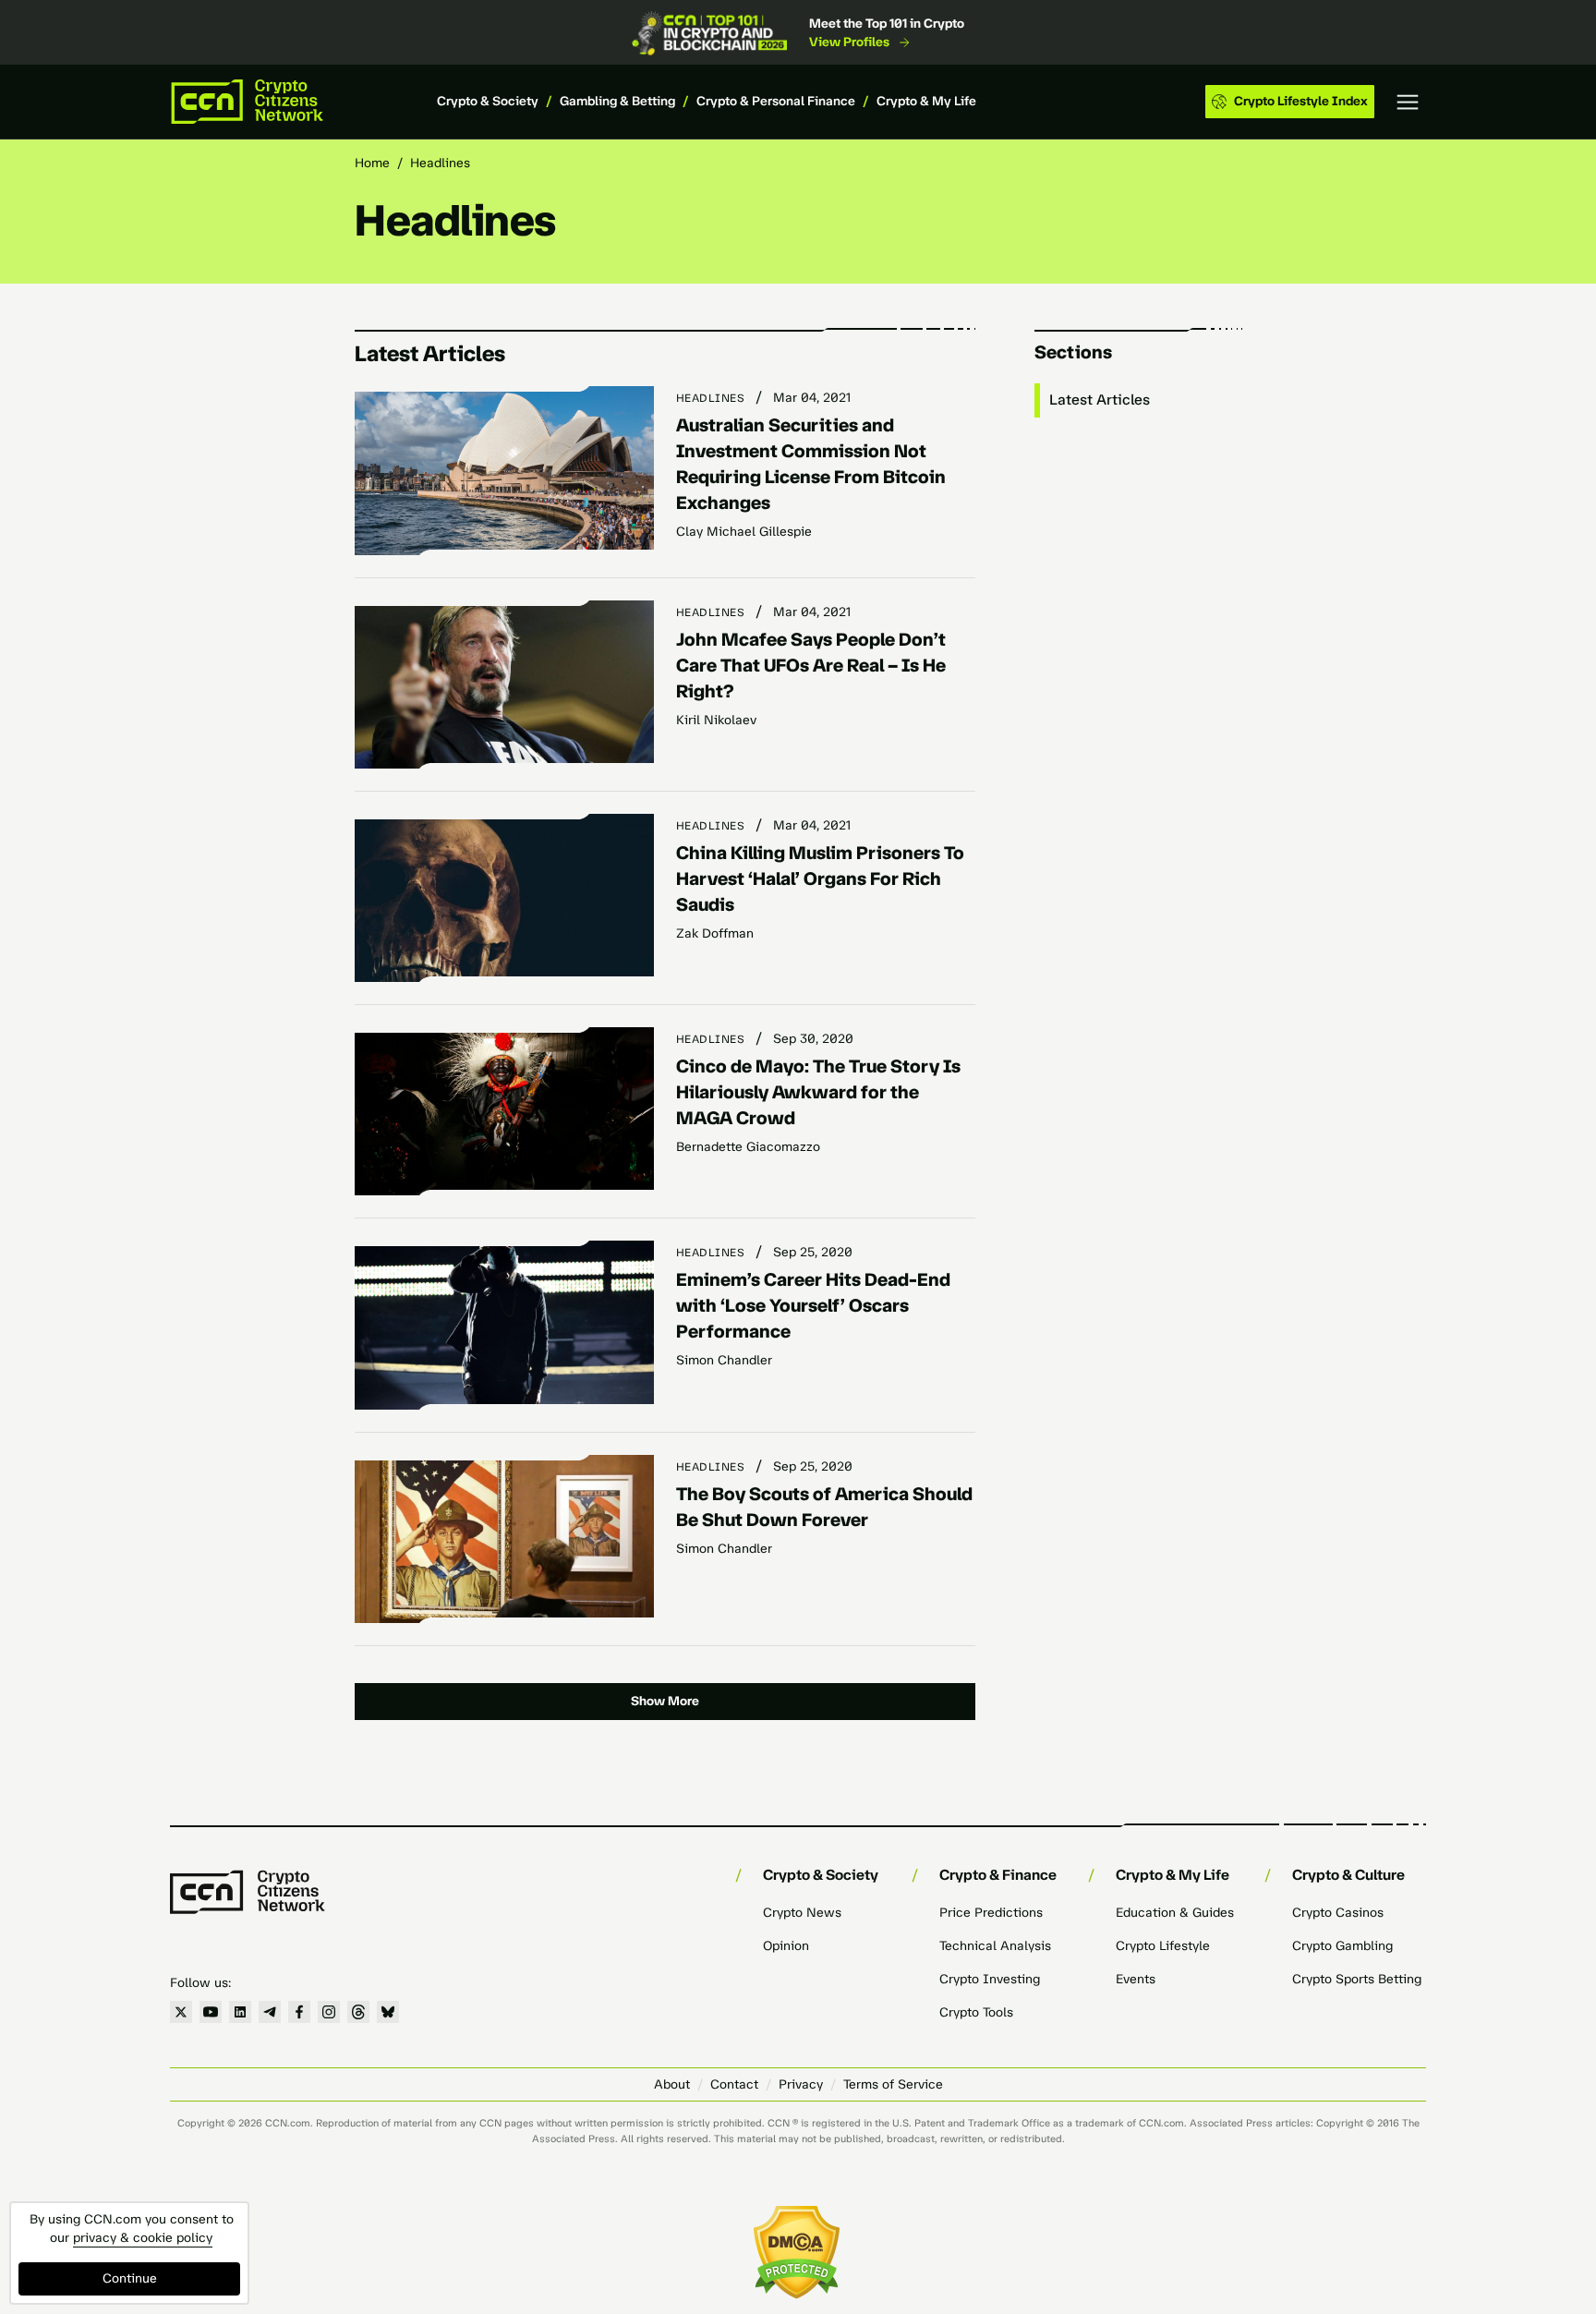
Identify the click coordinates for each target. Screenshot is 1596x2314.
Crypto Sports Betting (1357, 1979)
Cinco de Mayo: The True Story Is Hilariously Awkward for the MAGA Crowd (818, 1092)
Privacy (801, 2084)
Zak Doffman (715, 933)
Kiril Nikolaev (716, 720)
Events (1136, 1979)
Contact (734, 2084)
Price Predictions (991, 1913)
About (672, 2084)
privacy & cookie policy (143, 2238)
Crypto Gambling (1342, 1946)
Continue (130, 2278)
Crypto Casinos (1338, 1913)
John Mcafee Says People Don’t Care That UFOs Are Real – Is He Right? (811, 665)
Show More (665, 1701)
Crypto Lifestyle (1163, 1946)
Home (372, 163)
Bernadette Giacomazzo (748, 1147)
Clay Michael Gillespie (744, 532)
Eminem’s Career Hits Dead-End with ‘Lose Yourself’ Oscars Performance (813, 1305)
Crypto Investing (990, 1979)
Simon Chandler (724, 1360)
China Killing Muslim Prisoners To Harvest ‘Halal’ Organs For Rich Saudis (820, 878)
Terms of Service (893, 2084)
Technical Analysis (995, 1946)
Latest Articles (1100, 400)
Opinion (786, 1946)
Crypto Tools (976, 2012)
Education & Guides (1175, 1913)
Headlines (710, 398)
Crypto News (802, 1913)
